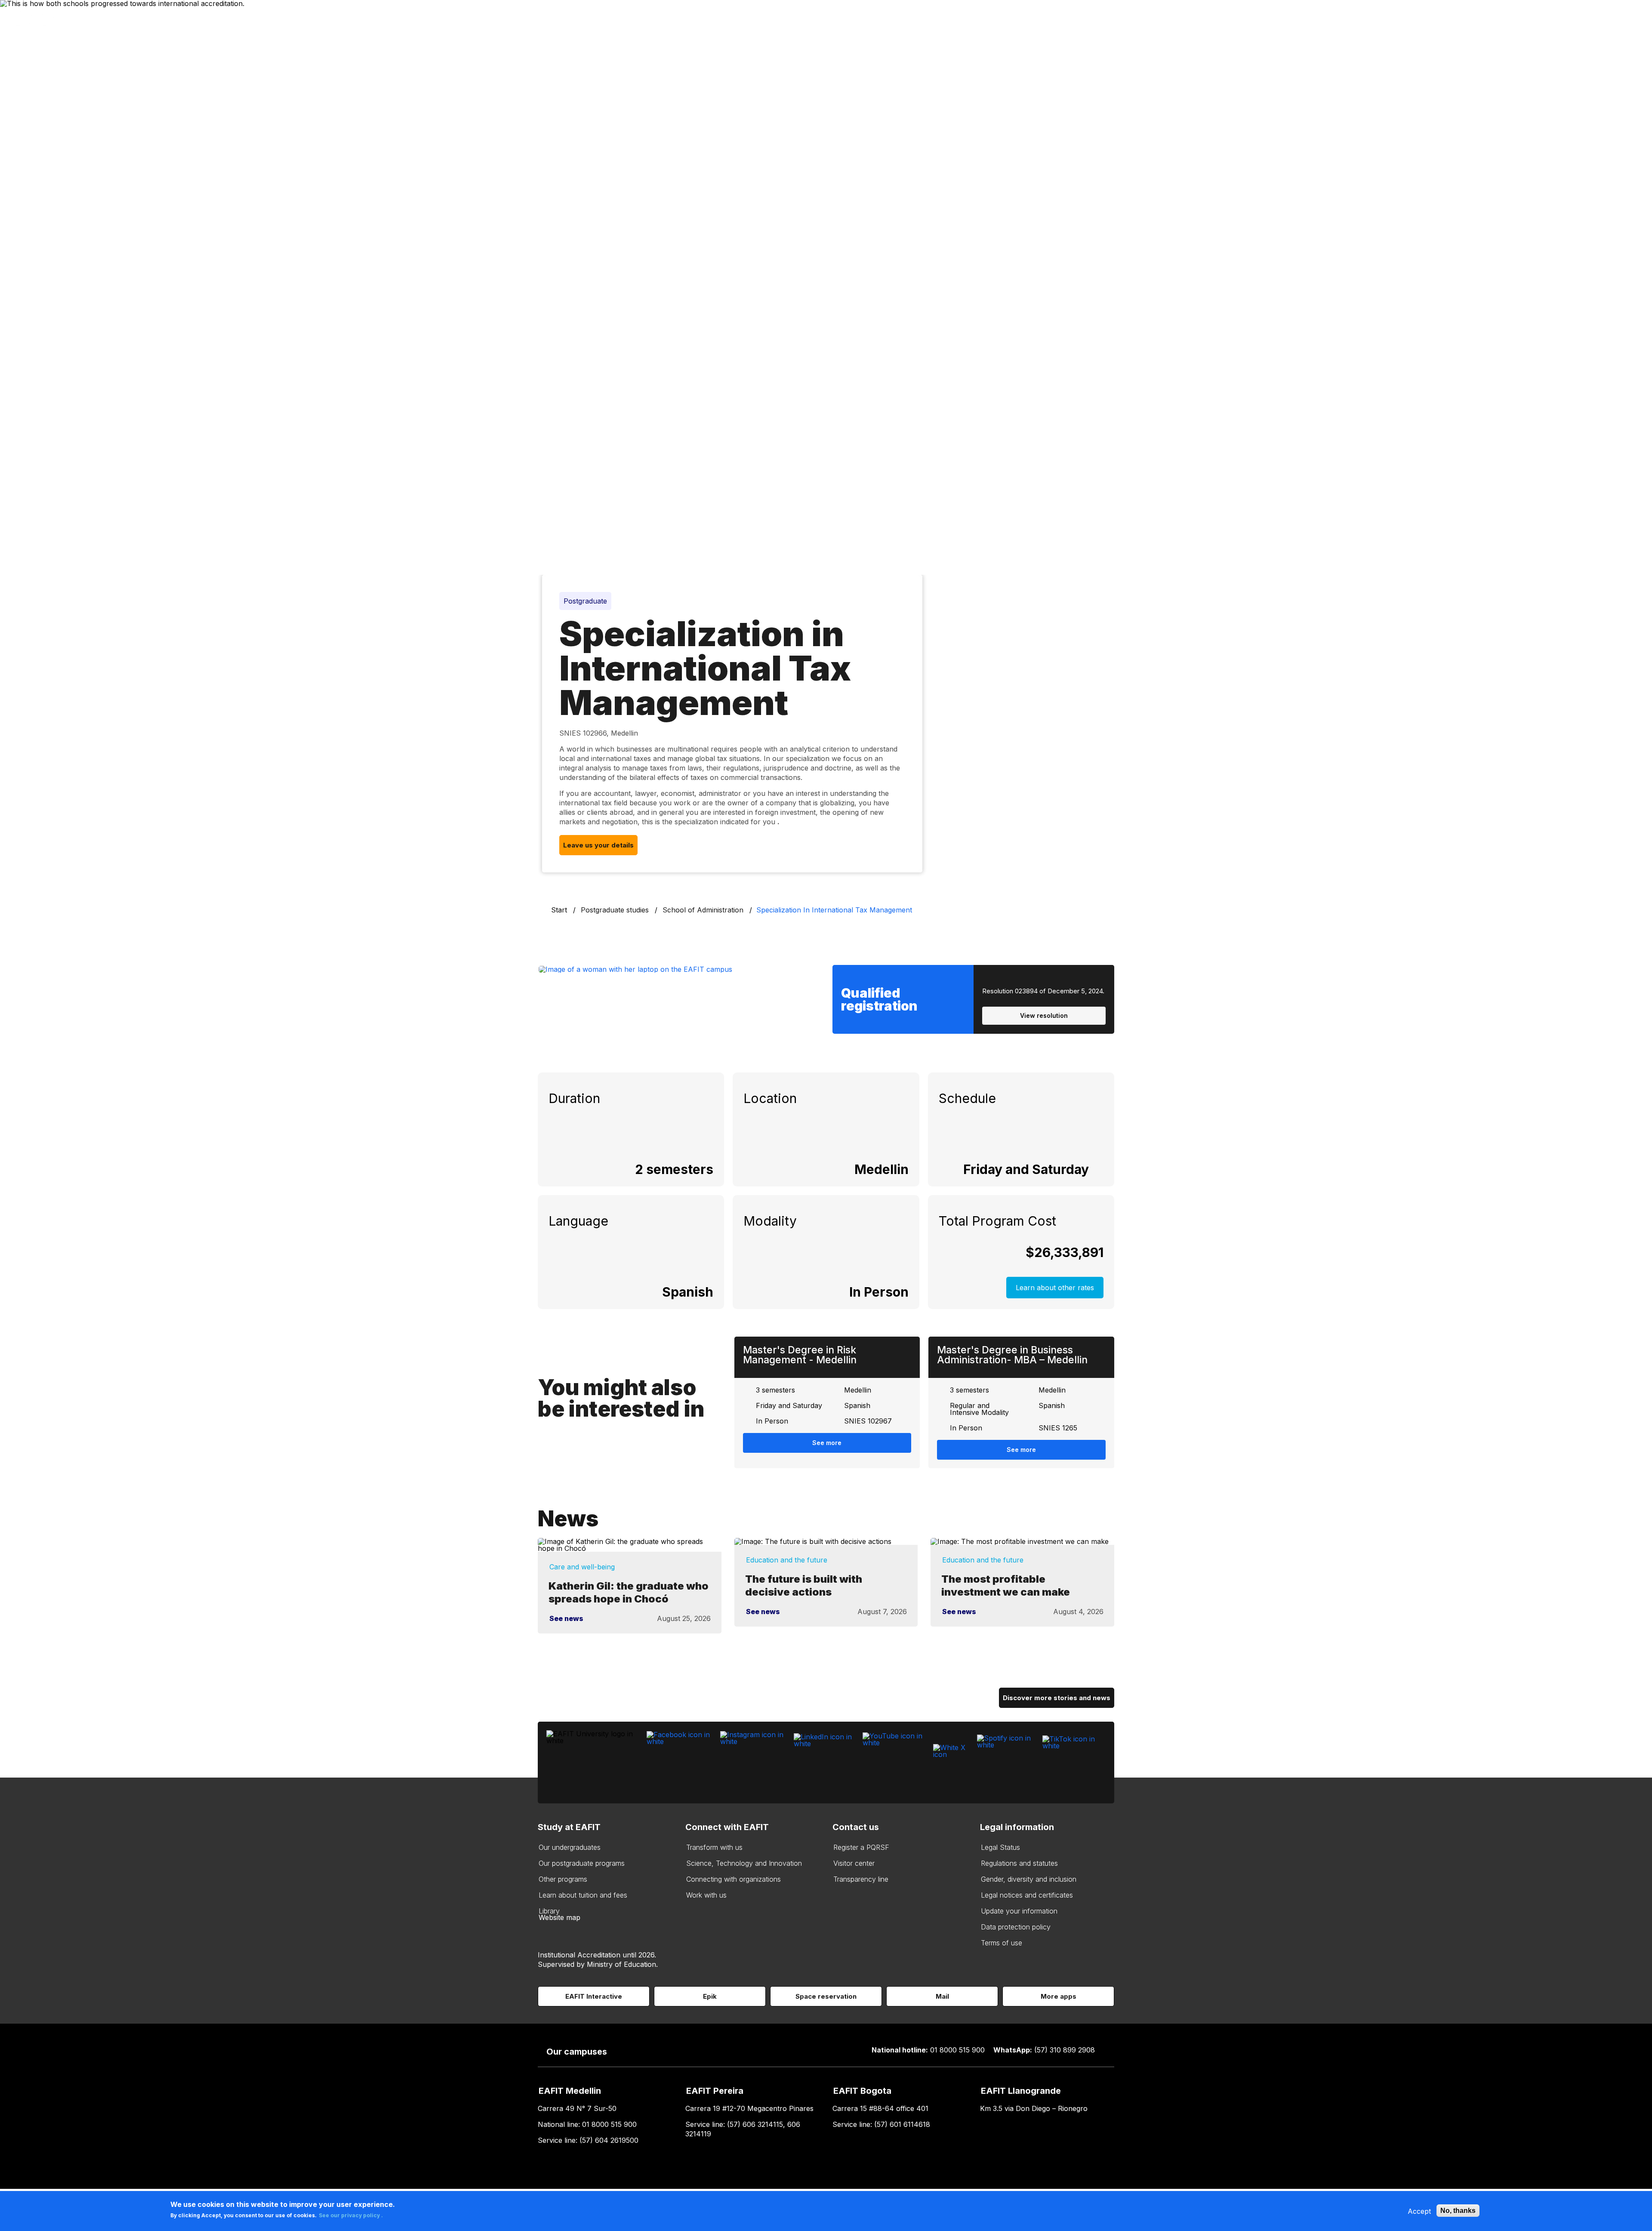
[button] (1099, 1169)
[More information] (1099, 1169)
